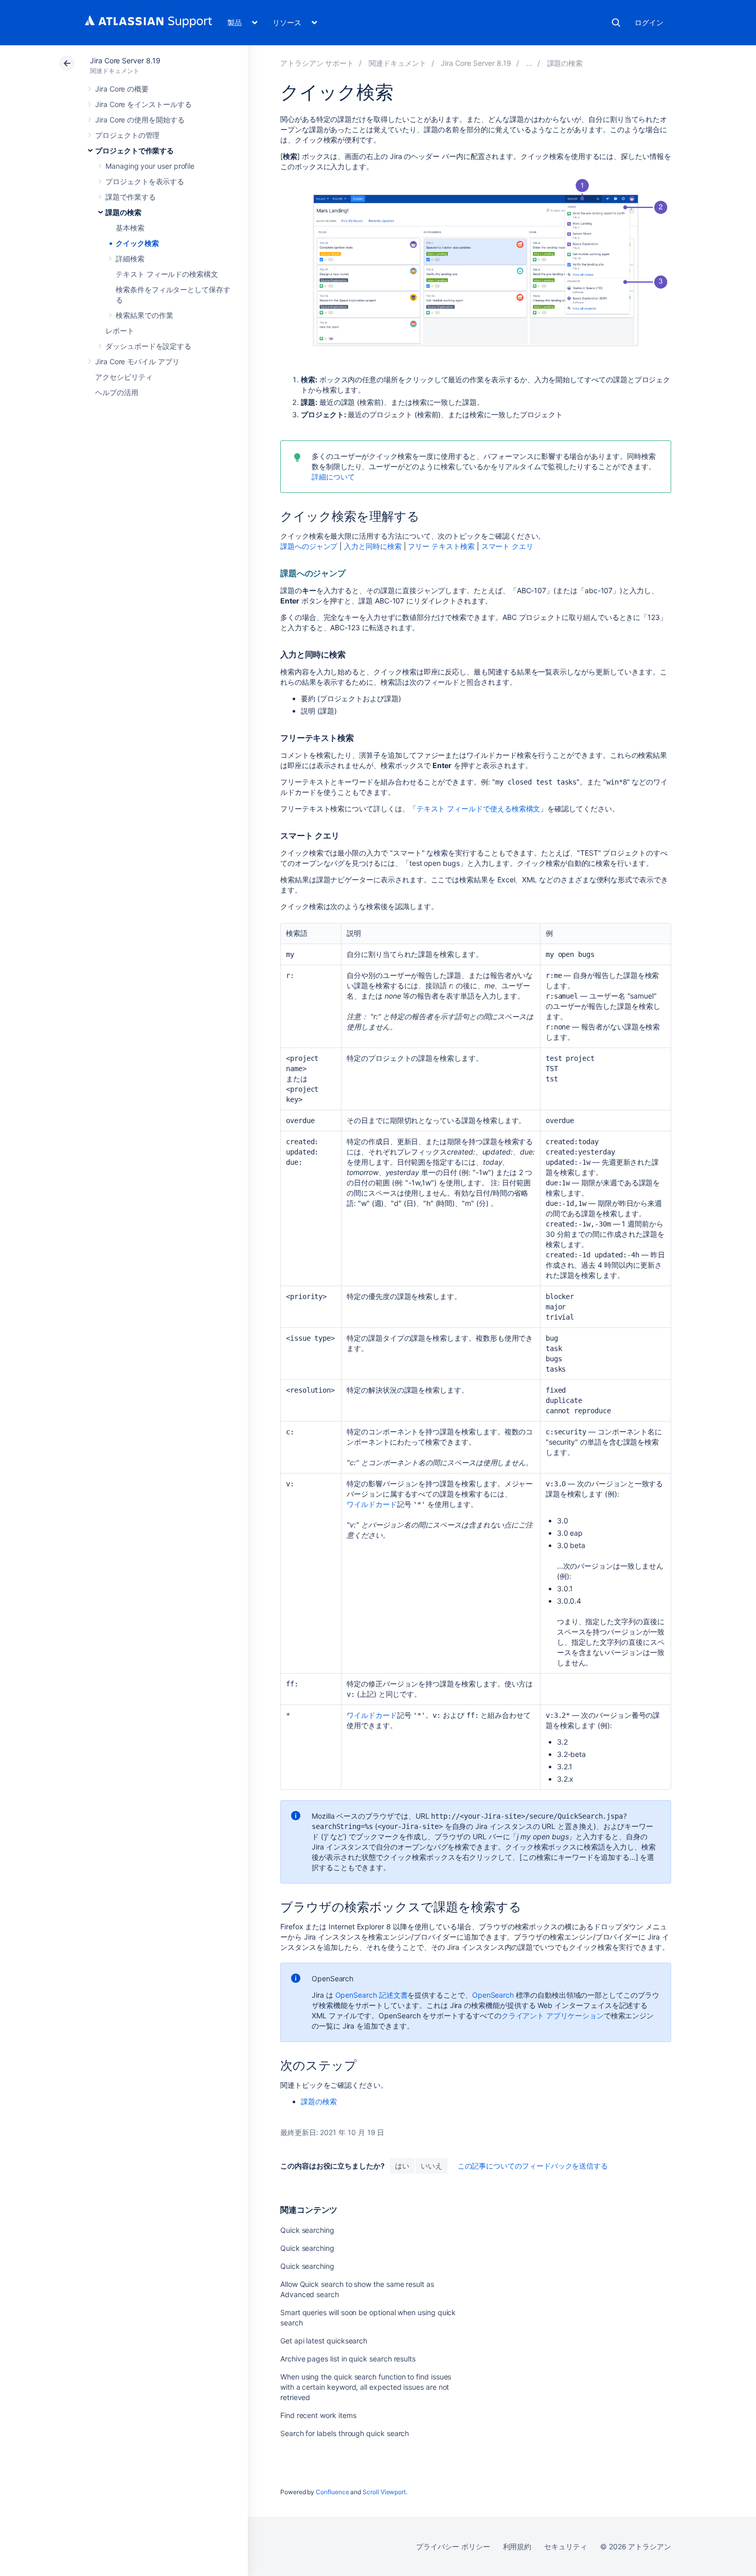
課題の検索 (123, 212)
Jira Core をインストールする (143, 104)
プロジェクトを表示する (145, 181)
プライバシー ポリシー (453, 2546)
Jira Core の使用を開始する (140, 120)
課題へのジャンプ (309, 546)
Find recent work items (318, 2415)
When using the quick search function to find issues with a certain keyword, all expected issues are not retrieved (366, 2387)
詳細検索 (130, 259)
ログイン (649, 22)
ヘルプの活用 (117, 392)
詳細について (333, 477)
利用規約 (517, 2546)
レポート (120, 331)
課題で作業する (131, 197)
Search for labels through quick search (345, 2433)
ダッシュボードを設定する (148, 346)
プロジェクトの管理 (127, 135)
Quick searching (307, 2230)
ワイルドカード (372, 1504)
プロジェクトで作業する (134, 150)
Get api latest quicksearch (324, 2341)
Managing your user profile (150, 166)
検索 (616, 23)
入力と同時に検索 (373, 546)
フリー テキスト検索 (441, 546)
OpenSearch (493, 1995)
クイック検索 (137, 243)
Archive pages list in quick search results (348, 2359)
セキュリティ (566, 2546)
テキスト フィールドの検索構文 (167, 274)
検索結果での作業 (144, 315)
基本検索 (130, 228)
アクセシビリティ (124, 377)
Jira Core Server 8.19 (125, 60)
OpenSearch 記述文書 (372, 1995)
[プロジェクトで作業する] (529, 63)
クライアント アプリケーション (553, 2015)
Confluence (332, 2492)
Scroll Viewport (384, 2492)
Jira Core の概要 (122, 89)
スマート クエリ (507, 546)
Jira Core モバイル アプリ (137, 361)
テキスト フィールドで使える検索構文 (479, 809)
